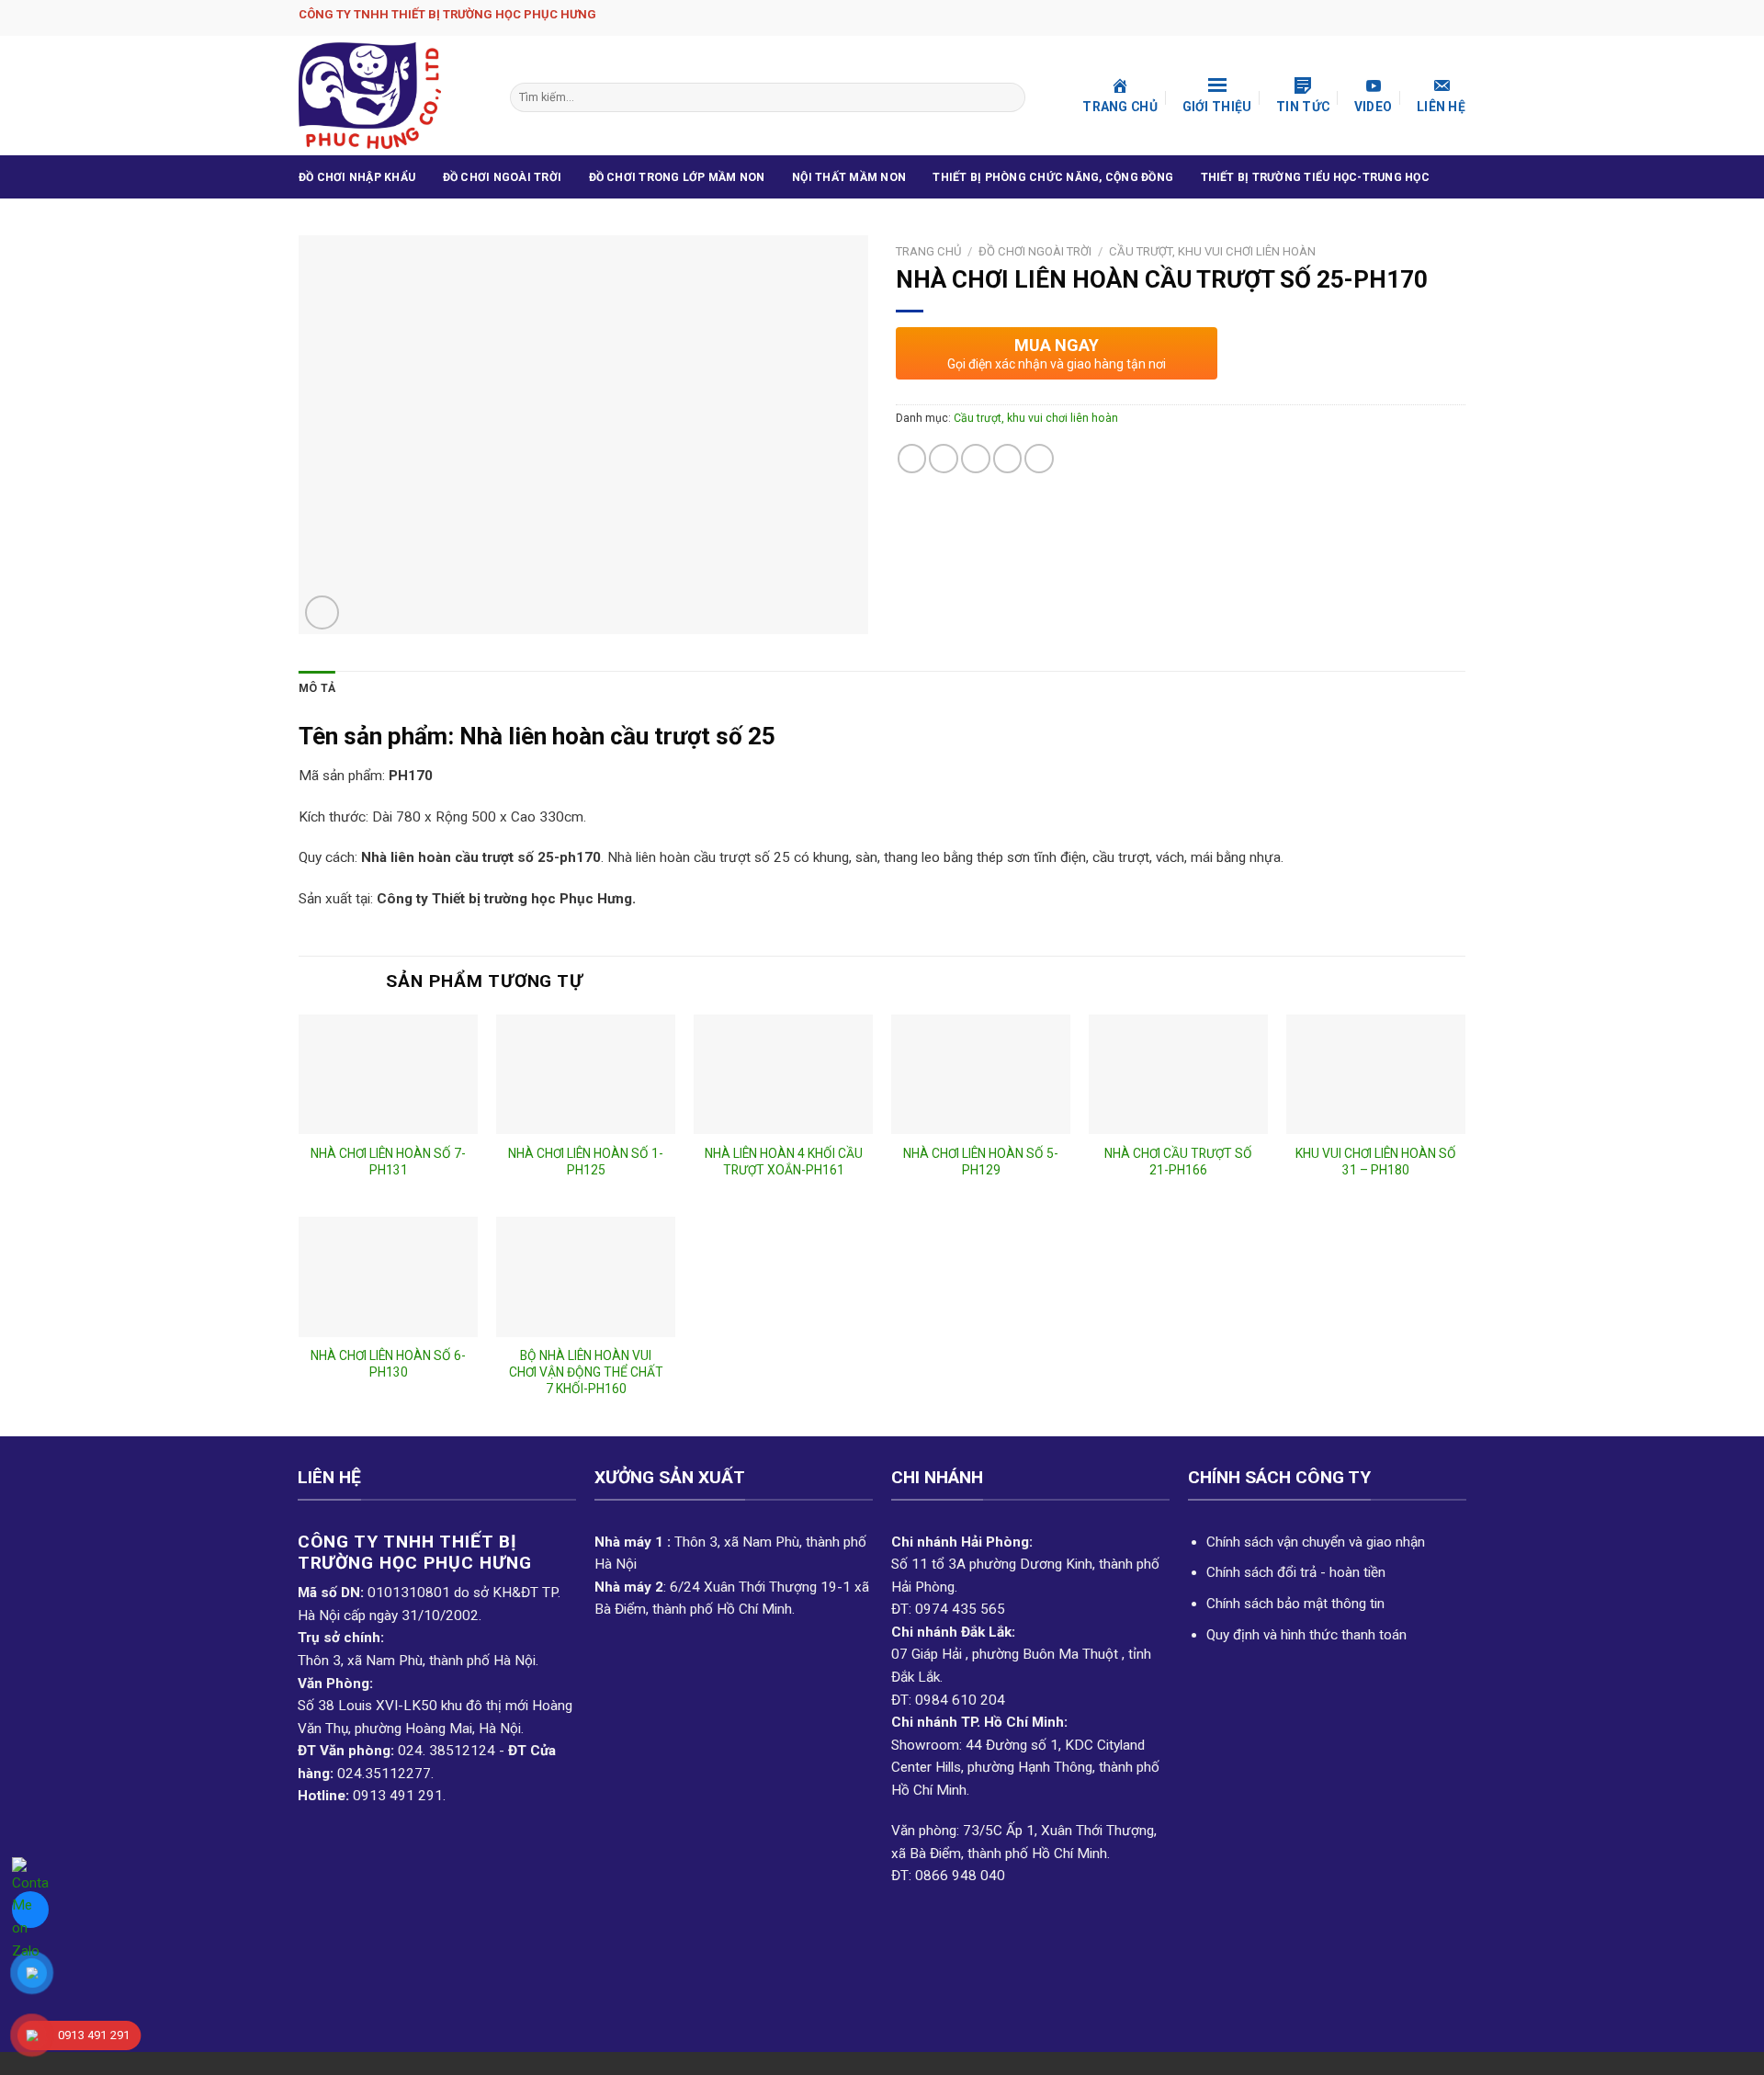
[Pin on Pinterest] (1008, 459)
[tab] (317, 689)
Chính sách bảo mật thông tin (1295, 1604)
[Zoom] (322, 612)
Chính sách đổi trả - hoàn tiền (1296, 1572)
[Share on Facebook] (912, 459)
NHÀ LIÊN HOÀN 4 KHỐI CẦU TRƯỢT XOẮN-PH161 (784, 1162)
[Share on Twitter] (944, 459)
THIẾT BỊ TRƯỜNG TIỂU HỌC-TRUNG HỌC (1315, 177)
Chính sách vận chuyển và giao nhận (1316, 1542)
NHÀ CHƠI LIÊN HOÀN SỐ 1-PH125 (586, 1162)
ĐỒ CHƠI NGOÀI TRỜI (502, 177)
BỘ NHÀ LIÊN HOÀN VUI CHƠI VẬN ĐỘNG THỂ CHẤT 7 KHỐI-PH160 (586, 1372)
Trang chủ (928, 251)
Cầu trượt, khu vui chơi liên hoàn (1212, 251)
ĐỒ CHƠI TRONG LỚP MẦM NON (677, 177)
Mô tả (317, 688)
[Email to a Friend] (976, 459)
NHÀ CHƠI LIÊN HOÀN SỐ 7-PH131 (388, 1162)
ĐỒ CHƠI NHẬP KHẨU (357, 177)
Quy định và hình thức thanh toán (1306, 1635)
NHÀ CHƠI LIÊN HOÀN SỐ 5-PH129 (981, 1162)
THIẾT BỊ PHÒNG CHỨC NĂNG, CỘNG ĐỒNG (1053, 177)
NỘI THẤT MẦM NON (849, 177)
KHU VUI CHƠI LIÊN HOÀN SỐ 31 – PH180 (1376, 1162)
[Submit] (1009, 97)
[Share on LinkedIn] (1039, 459)
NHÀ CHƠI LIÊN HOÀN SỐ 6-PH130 (388, 1364)
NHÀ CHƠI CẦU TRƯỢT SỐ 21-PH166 (1178, 1162)
